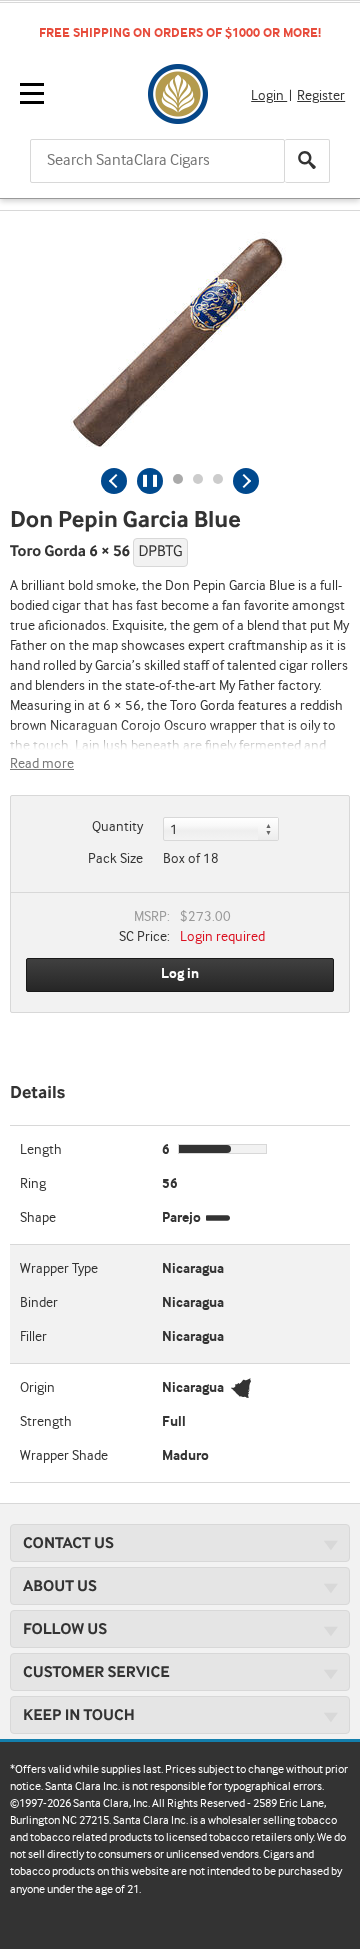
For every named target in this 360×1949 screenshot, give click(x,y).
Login (269, 96)
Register (321, 96)
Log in (180, 974)
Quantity (117, 827)
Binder (39, 1303)
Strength (46, 1422)
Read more (42, 764)
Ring (33, 1184)
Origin (37, 1388)
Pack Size (115, 859)
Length (41, 1150)
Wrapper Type (59, 1269)
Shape (38, 1218)
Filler (33, 1337)
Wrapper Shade (64, 1456)
